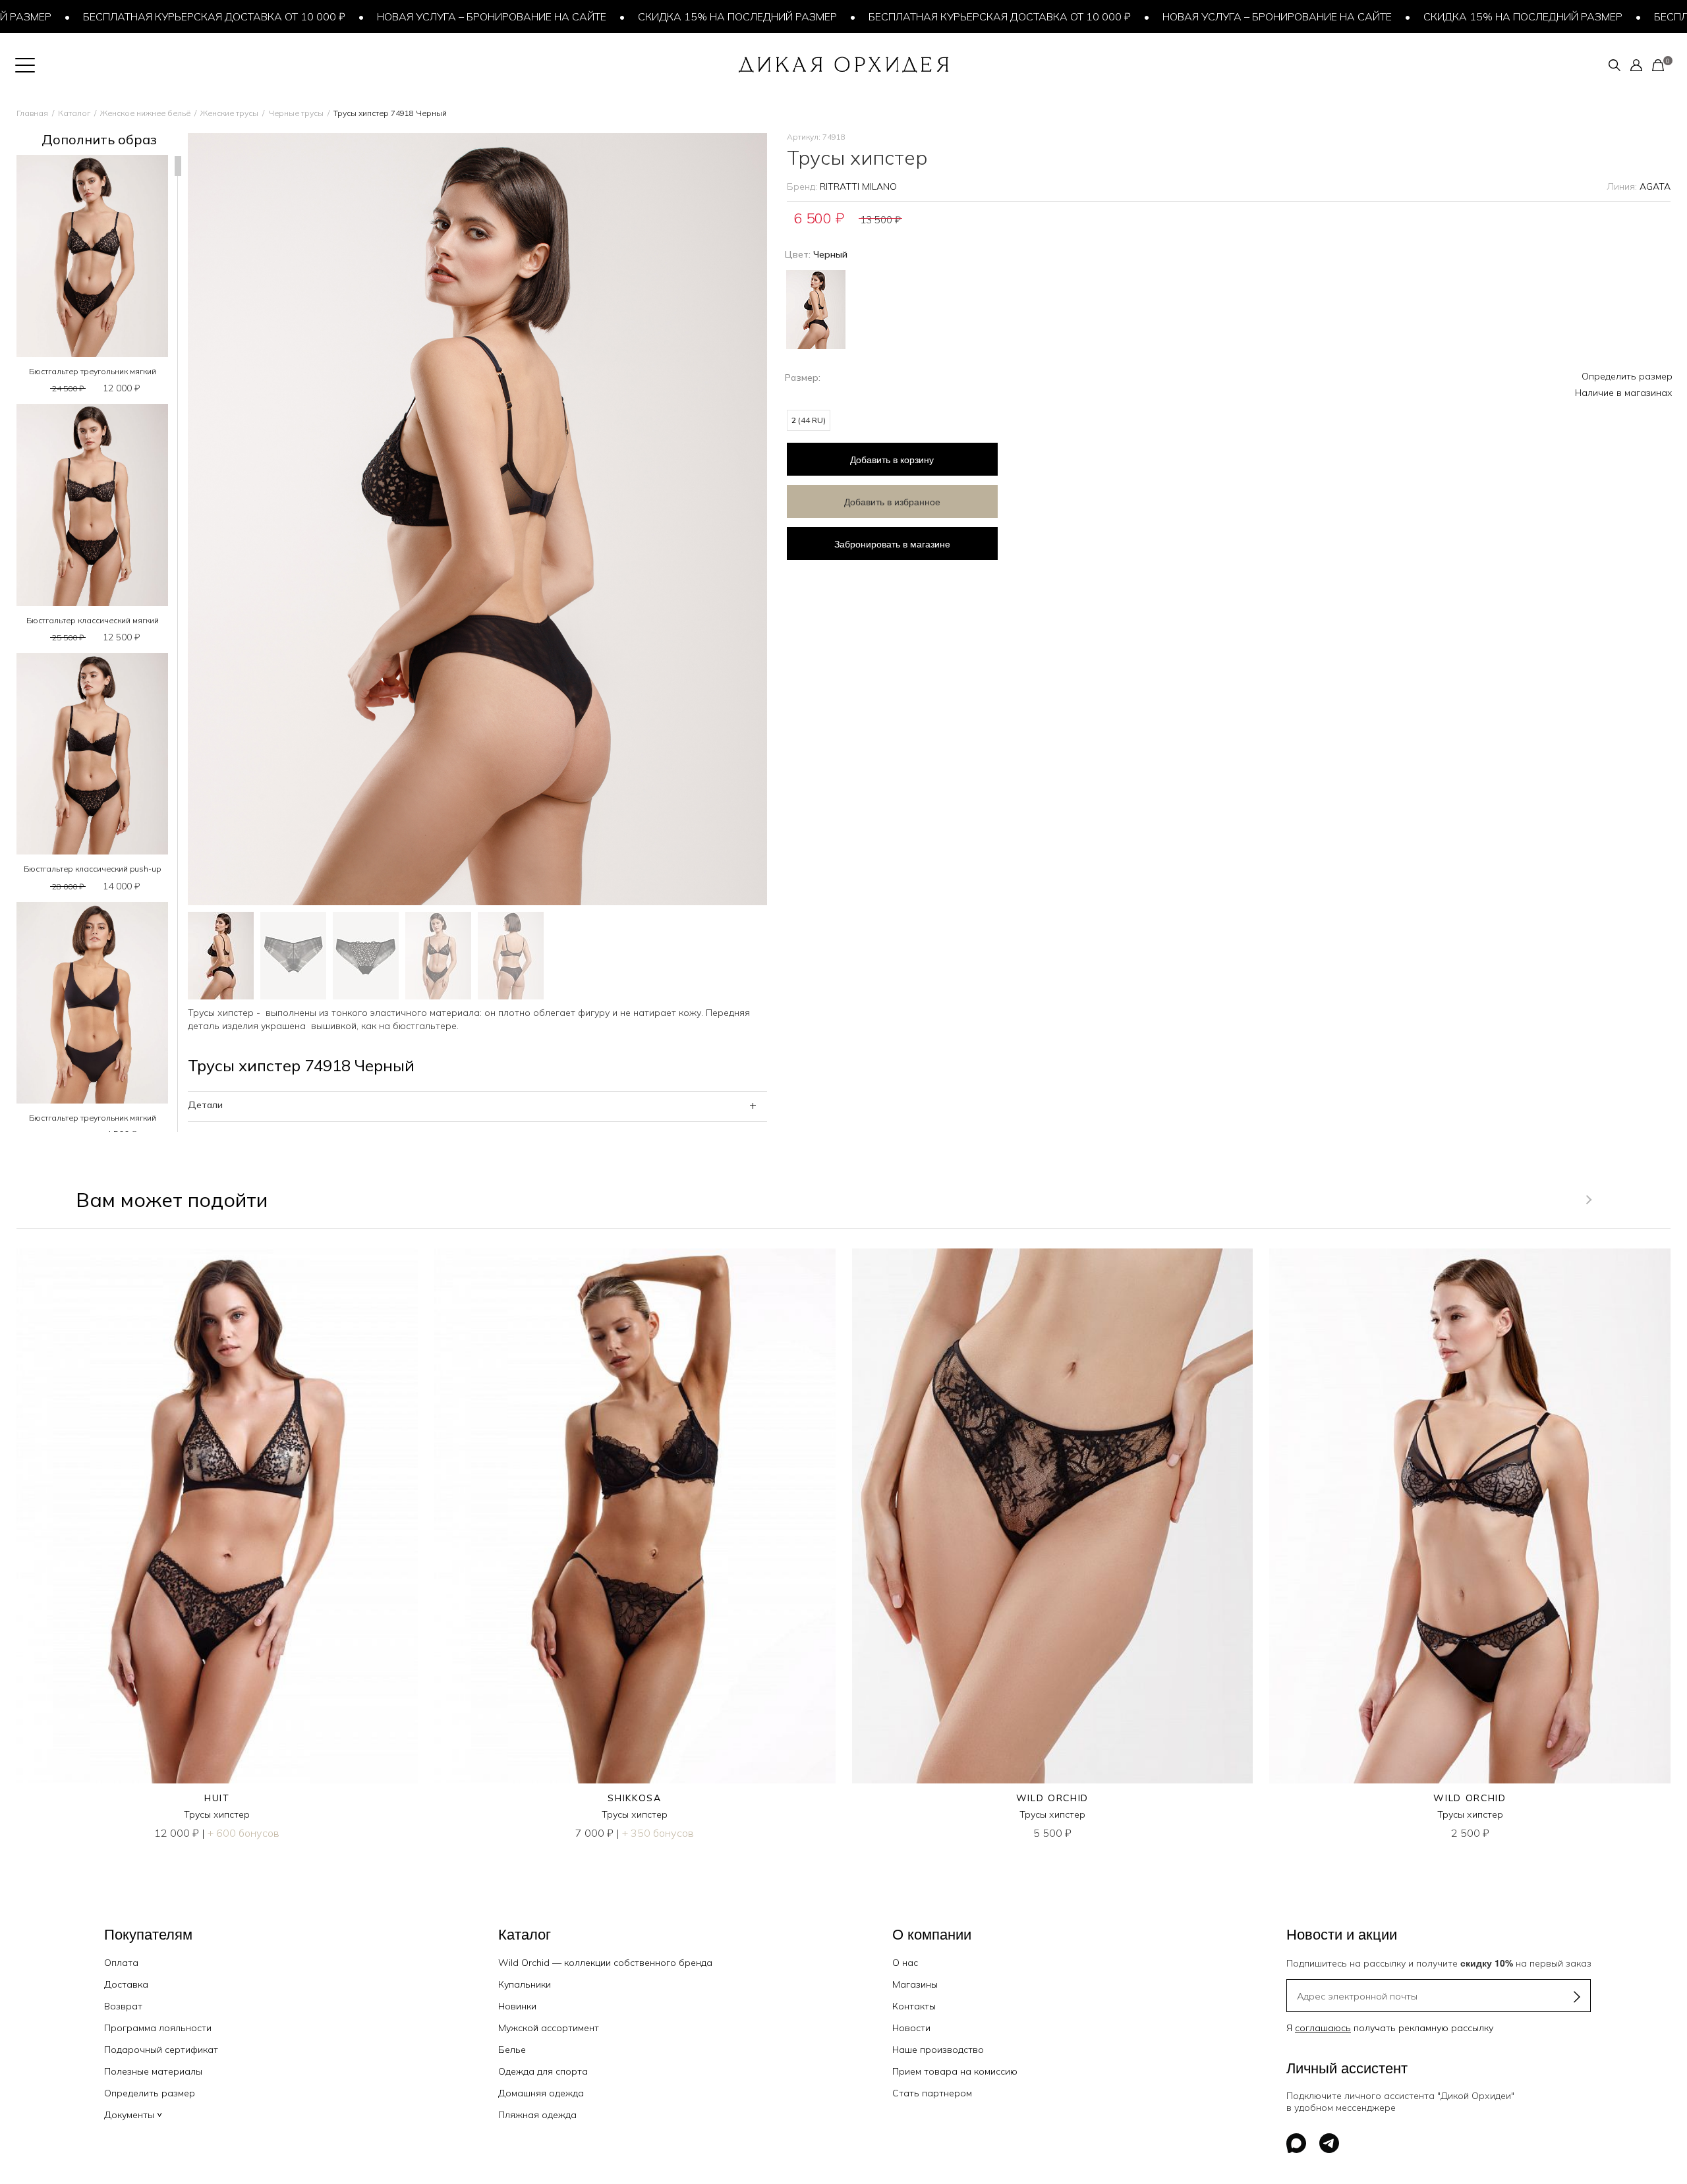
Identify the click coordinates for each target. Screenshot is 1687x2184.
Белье (512, 2050)
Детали (205, 1105)
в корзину (892, 459)
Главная (32, 113)
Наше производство (938, 2050)
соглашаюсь (1323, 2028)
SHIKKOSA (634, 1798)
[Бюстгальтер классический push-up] (92, 754)
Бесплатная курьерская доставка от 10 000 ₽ (136, 16)
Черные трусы (296, 113)
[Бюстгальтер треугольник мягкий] (92, 256)
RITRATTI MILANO (858, 186)
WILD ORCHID (1052, 1798)
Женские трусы (229, 113)
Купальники (525, 1984)
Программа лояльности (158, 2028)
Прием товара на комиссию (955, 2071)
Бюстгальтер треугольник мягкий (93, 371)
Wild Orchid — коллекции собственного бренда (605, 1963)
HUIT (217, 1798)
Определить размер (1627, 376)
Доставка (126, 1984)
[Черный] (816, 308)
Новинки (517, 2006)
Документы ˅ (133, 2115)
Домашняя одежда (541, 2093)
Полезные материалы (153, 2071)
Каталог (74, 113)
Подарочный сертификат (161, 2050)
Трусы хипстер (217, 1814)
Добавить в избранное (892, 501)
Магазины (915, 1984)
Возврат (123, 2006)
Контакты (914, 2006)
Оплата (121, 1963)
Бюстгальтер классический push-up (92, 869)
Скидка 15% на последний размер (659, 16)
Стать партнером (932, 2093)
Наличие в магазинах (1624, 393)
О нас (905, 1963)
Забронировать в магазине (892, 544)
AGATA (1655, 186)
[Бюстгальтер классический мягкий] (92, 505)
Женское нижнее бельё (145, 113)
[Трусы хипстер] (217, 1516)
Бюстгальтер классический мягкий (93, 620)
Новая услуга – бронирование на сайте (413, 16)
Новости (911, 2028)
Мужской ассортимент (549, 2028)
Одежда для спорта (543, 2071)
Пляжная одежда (537, 2115)
